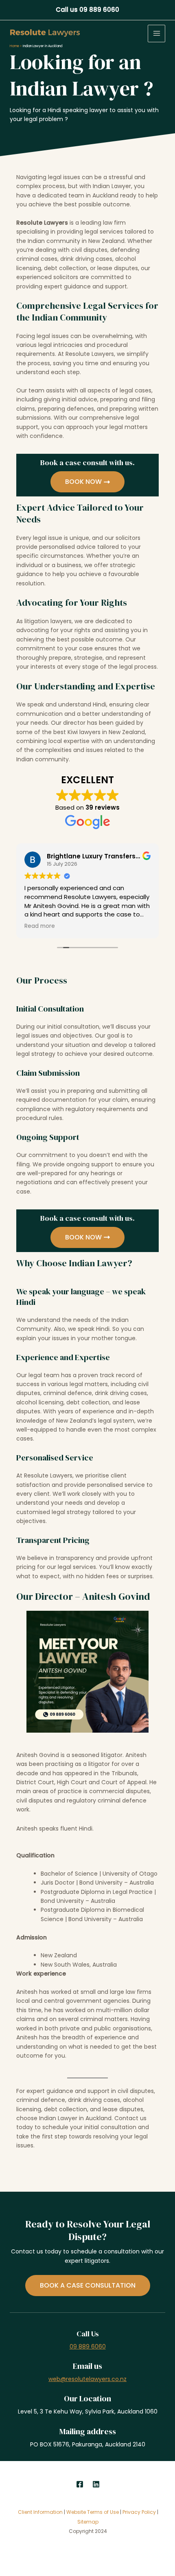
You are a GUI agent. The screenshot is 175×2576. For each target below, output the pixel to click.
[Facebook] (80, 2484)
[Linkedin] (96, 2484)
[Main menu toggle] (156, 34)
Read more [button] (40, 926)
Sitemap (88, 2522)
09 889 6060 (88, 2346)
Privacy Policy (140, 2512)
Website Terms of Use (93, 2512)
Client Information (40, 2512)
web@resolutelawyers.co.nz (87, 2379)
